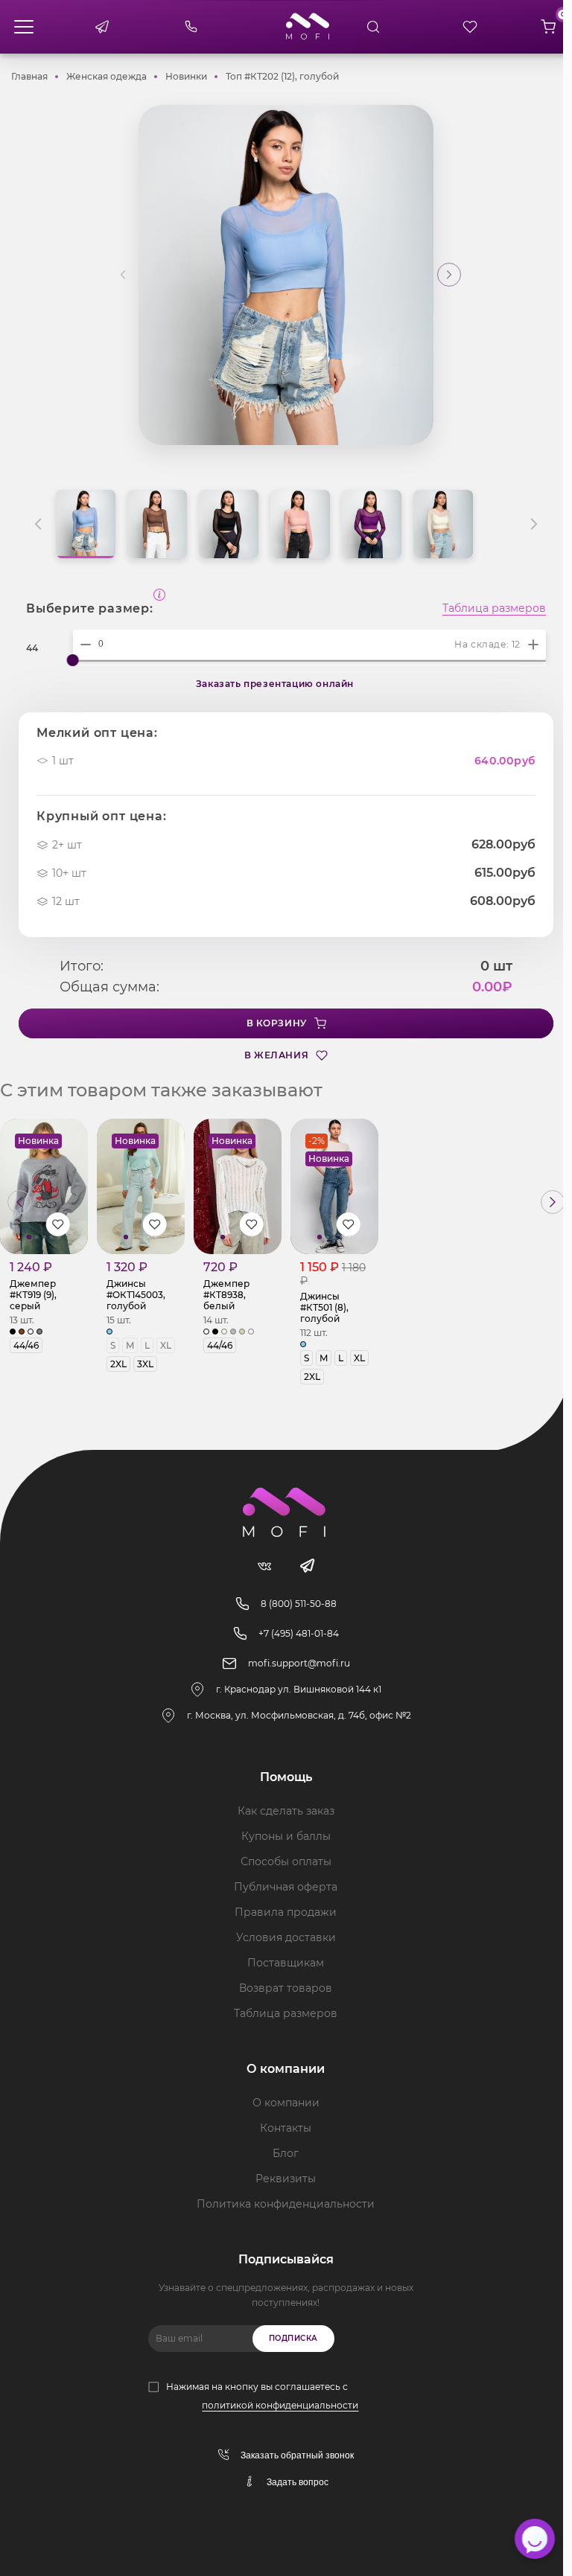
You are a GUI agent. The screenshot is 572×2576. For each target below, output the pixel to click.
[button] (449, 275)
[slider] (73, 660)
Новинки (186, 76)
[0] (548, 27)
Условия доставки (286, 1937)
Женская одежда (107, 76)
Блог (286, 2153)
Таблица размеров (494, 609)
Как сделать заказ (286, 1811)
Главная (29, 76)
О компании (286, 2103)
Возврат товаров (286, 1988)
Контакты (286, 2128)
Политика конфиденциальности (286, 2204)
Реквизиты (286, 2179)
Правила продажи (286, 1912)
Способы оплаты (286, 1861)
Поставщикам (286, 1963)
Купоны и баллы (286, 1836)
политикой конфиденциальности (280, 2405)
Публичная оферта (286, 1887)
